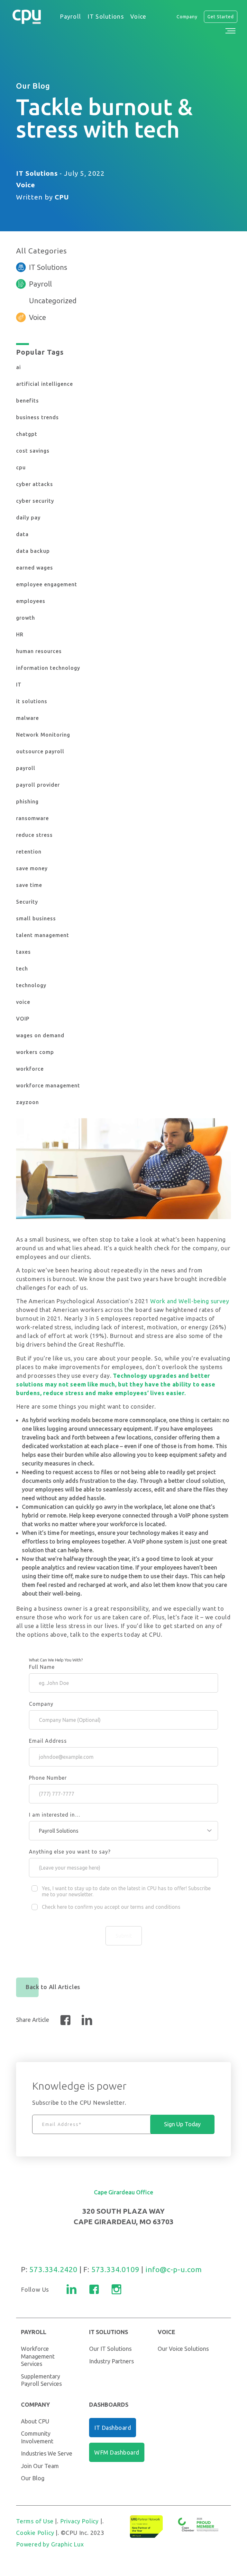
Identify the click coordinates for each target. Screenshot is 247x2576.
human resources (39, 651)
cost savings (33, 451)
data (22, 534)
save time (29, 885)
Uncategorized (53, 301)
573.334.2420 (53, 2269)
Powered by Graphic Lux (50, 2544)
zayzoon (27, 1102)
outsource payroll (40, 751)
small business (36, 918)
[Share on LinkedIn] (87, 2020)
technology (31, 985)
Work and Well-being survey (190, 1301)
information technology (48, 668)
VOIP (23, 1019)
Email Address (48, 1741)
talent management (43, 935)
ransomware (32, 818)
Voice (26, 185)
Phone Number (48, 1778)
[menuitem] (70, 17)
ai (18, 367)
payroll (26, 768)
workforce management (48, 1085)
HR (20, 634)
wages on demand (40, 1035)
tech (22, 969)
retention (29, 852)
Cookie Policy (35, 2533)
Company (41, 1704)
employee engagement (47, 584)
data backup (33, 551)
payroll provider (38, 785)
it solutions (32, 701)
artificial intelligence (45, 384)
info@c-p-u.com (174, 2269)
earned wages (35, 568)
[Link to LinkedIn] (72, 2289)
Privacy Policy (79, 2521)
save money (32, 868)
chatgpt (27, 434)
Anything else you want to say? (70, 1852)
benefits (27, 401)
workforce (30, 1069)
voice (23, 1002)
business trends (37, 417)
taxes (23, 952)
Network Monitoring (43, 735)
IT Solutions (37, 173)
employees (31, 601)
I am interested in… (55, 1815)
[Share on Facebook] (65, 2020)
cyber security (35, 501)
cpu (21, 467)
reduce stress (34, 835)
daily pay (28, 518)
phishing (27, 801)
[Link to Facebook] (94, 2289)
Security (27, 902)
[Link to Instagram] (116, 2289)
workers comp (35, 1052)
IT (19, 685)
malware (27, 718)
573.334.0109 (115, 2269)
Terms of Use (35, 2521)
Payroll (40, 284)
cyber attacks (35, 484)
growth (26, 618)
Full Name (42, 1667)
